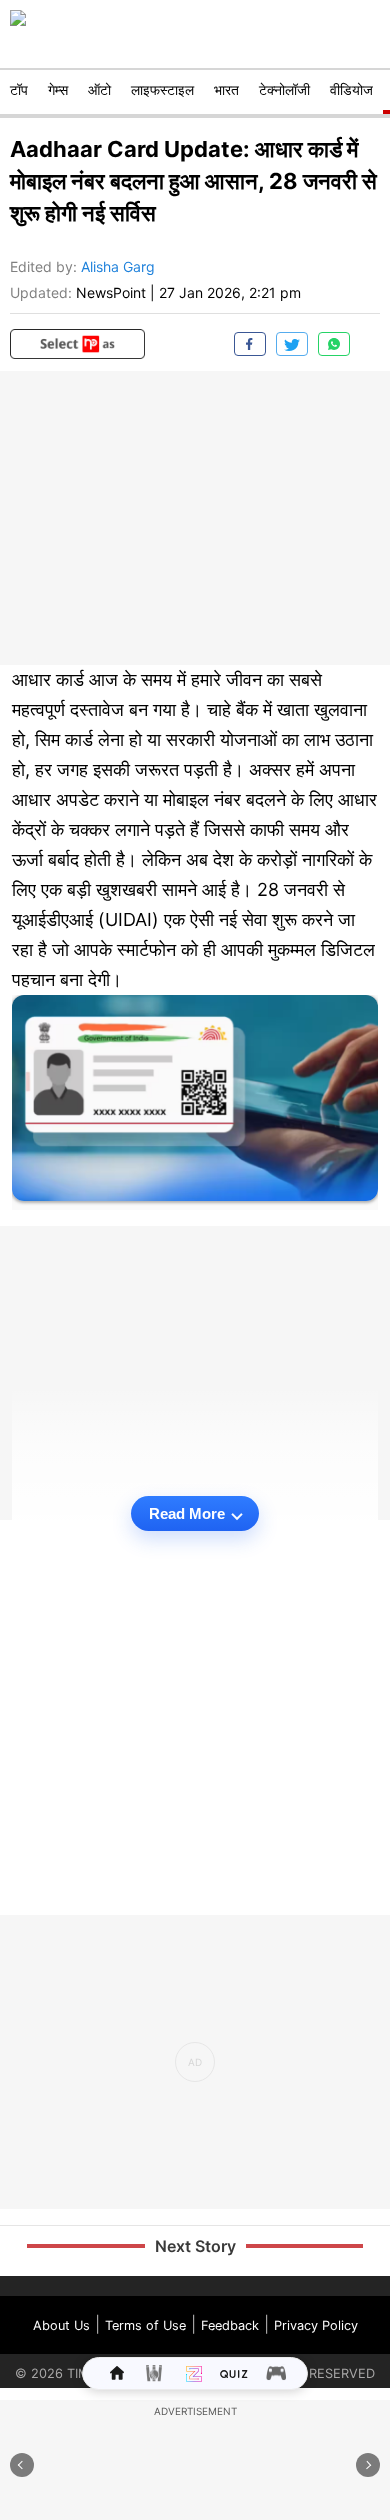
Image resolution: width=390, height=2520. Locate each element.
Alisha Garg (118, 266)
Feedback (230, 2325)
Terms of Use (145, 2325)
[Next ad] (368, 2465)
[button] (77, 344)
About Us (61, 2325)
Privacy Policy (316, 2325)
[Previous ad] (22, 2465)
